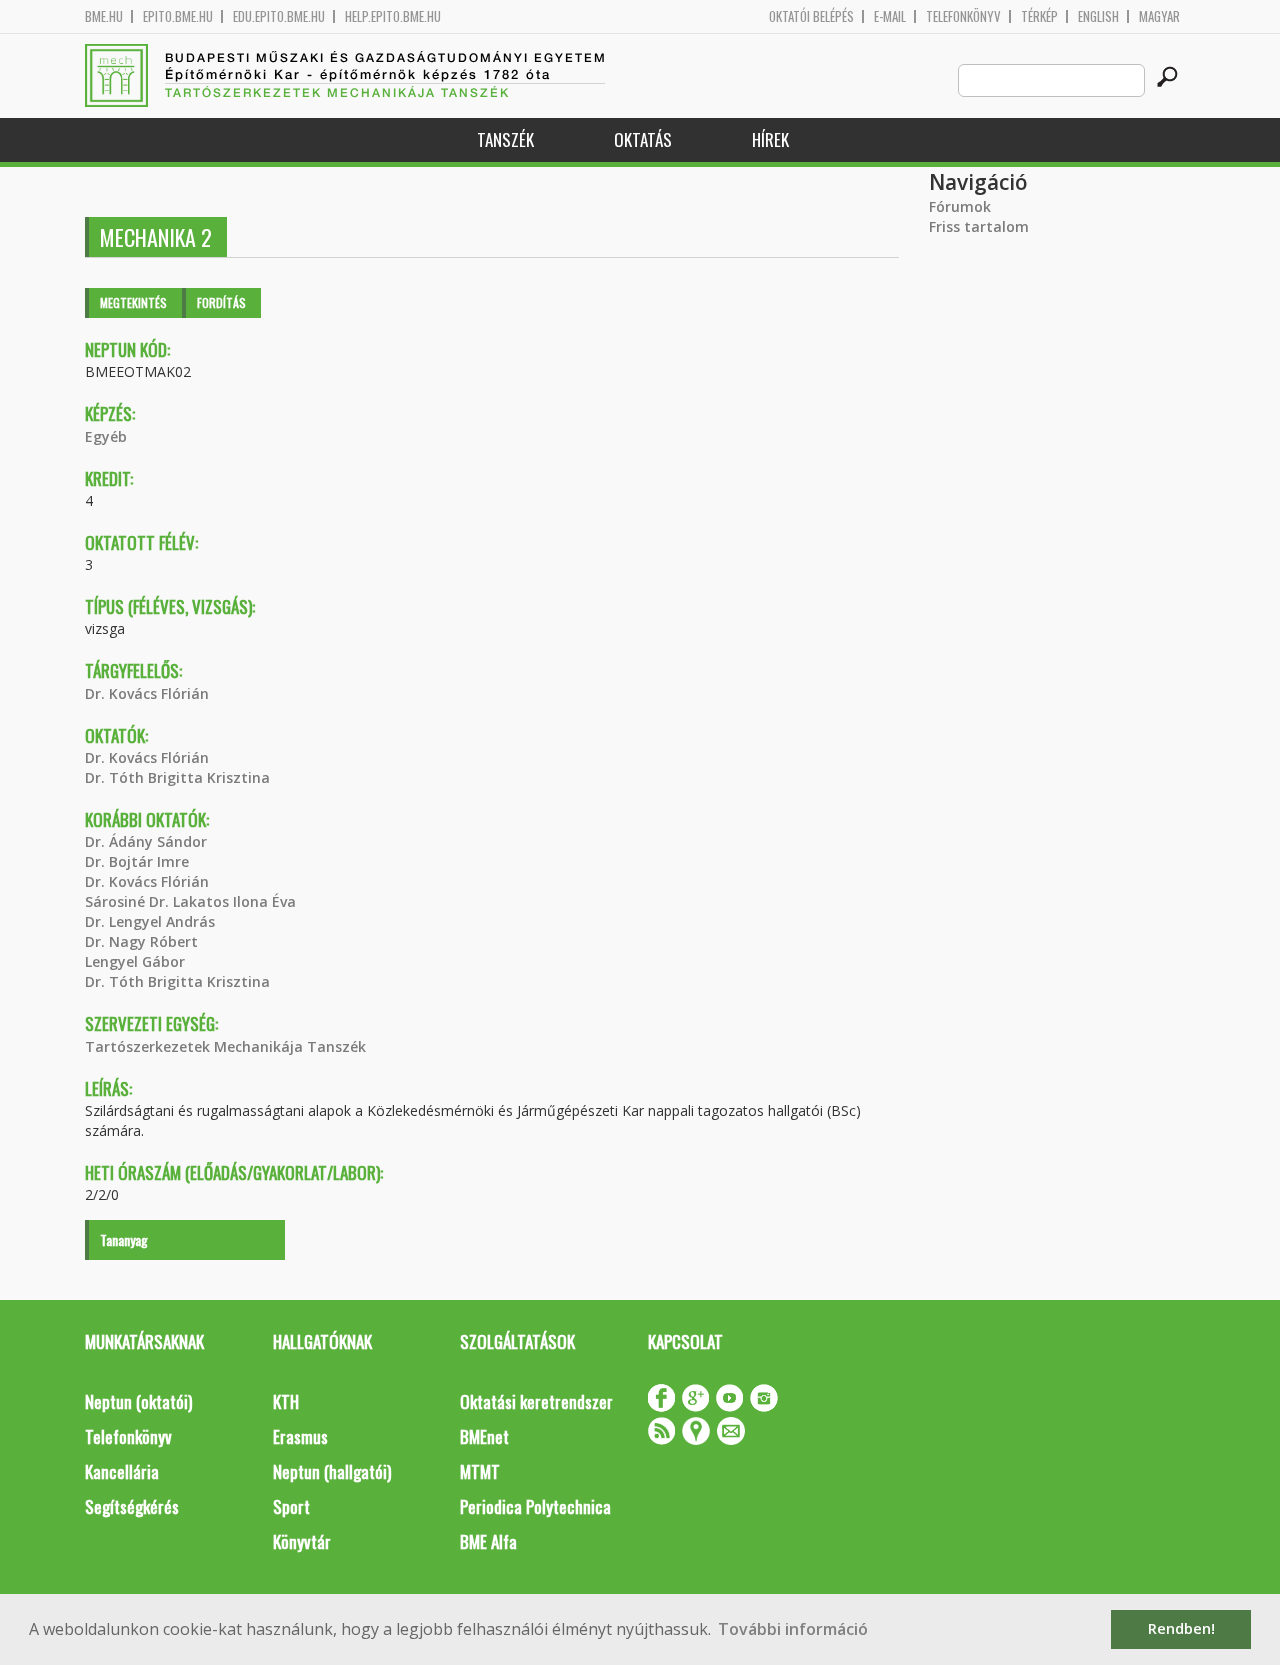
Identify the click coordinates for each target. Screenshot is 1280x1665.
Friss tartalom (979, 226)
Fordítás (221, 302)
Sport (291, 1506)
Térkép (1039, 16)
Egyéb (106, 436)
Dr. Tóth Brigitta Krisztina (177, 777)
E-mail (890, 16)
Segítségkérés (132, 1506)
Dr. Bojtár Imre (137, 861)
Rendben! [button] (1181, 1628)
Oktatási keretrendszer (536, 1401)
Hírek (770, 139)
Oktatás (643, 139)
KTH (286, 1401)
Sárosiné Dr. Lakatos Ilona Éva (190, 901)
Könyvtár (302, 1541)
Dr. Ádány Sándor (146, 841)
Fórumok (960, 206)
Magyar (1159, 16)
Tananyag (124, 1239)
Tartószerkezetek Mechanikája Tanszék (225, 1046)
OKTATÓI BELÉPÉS (811, 16)
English (1098, 16)
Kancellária (122, 1471)
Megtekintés (133, 302)
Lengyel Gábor (135, 961)
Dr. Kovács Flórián (147, 693)
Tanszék (505, 139)
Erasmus (300, 1436)
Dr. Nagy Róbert (141, 941)
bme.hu (104, 16)
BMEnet (484, 1436)
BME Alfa (488, 1541)
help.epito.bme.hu (393, 16)
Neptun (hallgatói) (332, 1471)
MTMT (480, 1471)
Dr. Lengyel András (150, 921)
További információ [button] (793, 1629)
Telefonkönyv (963, 16)
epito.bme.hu (178, 16)
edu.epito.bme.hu (279, 16)
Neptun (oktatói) (138, 1401)
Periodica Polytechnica (535, 1506)
